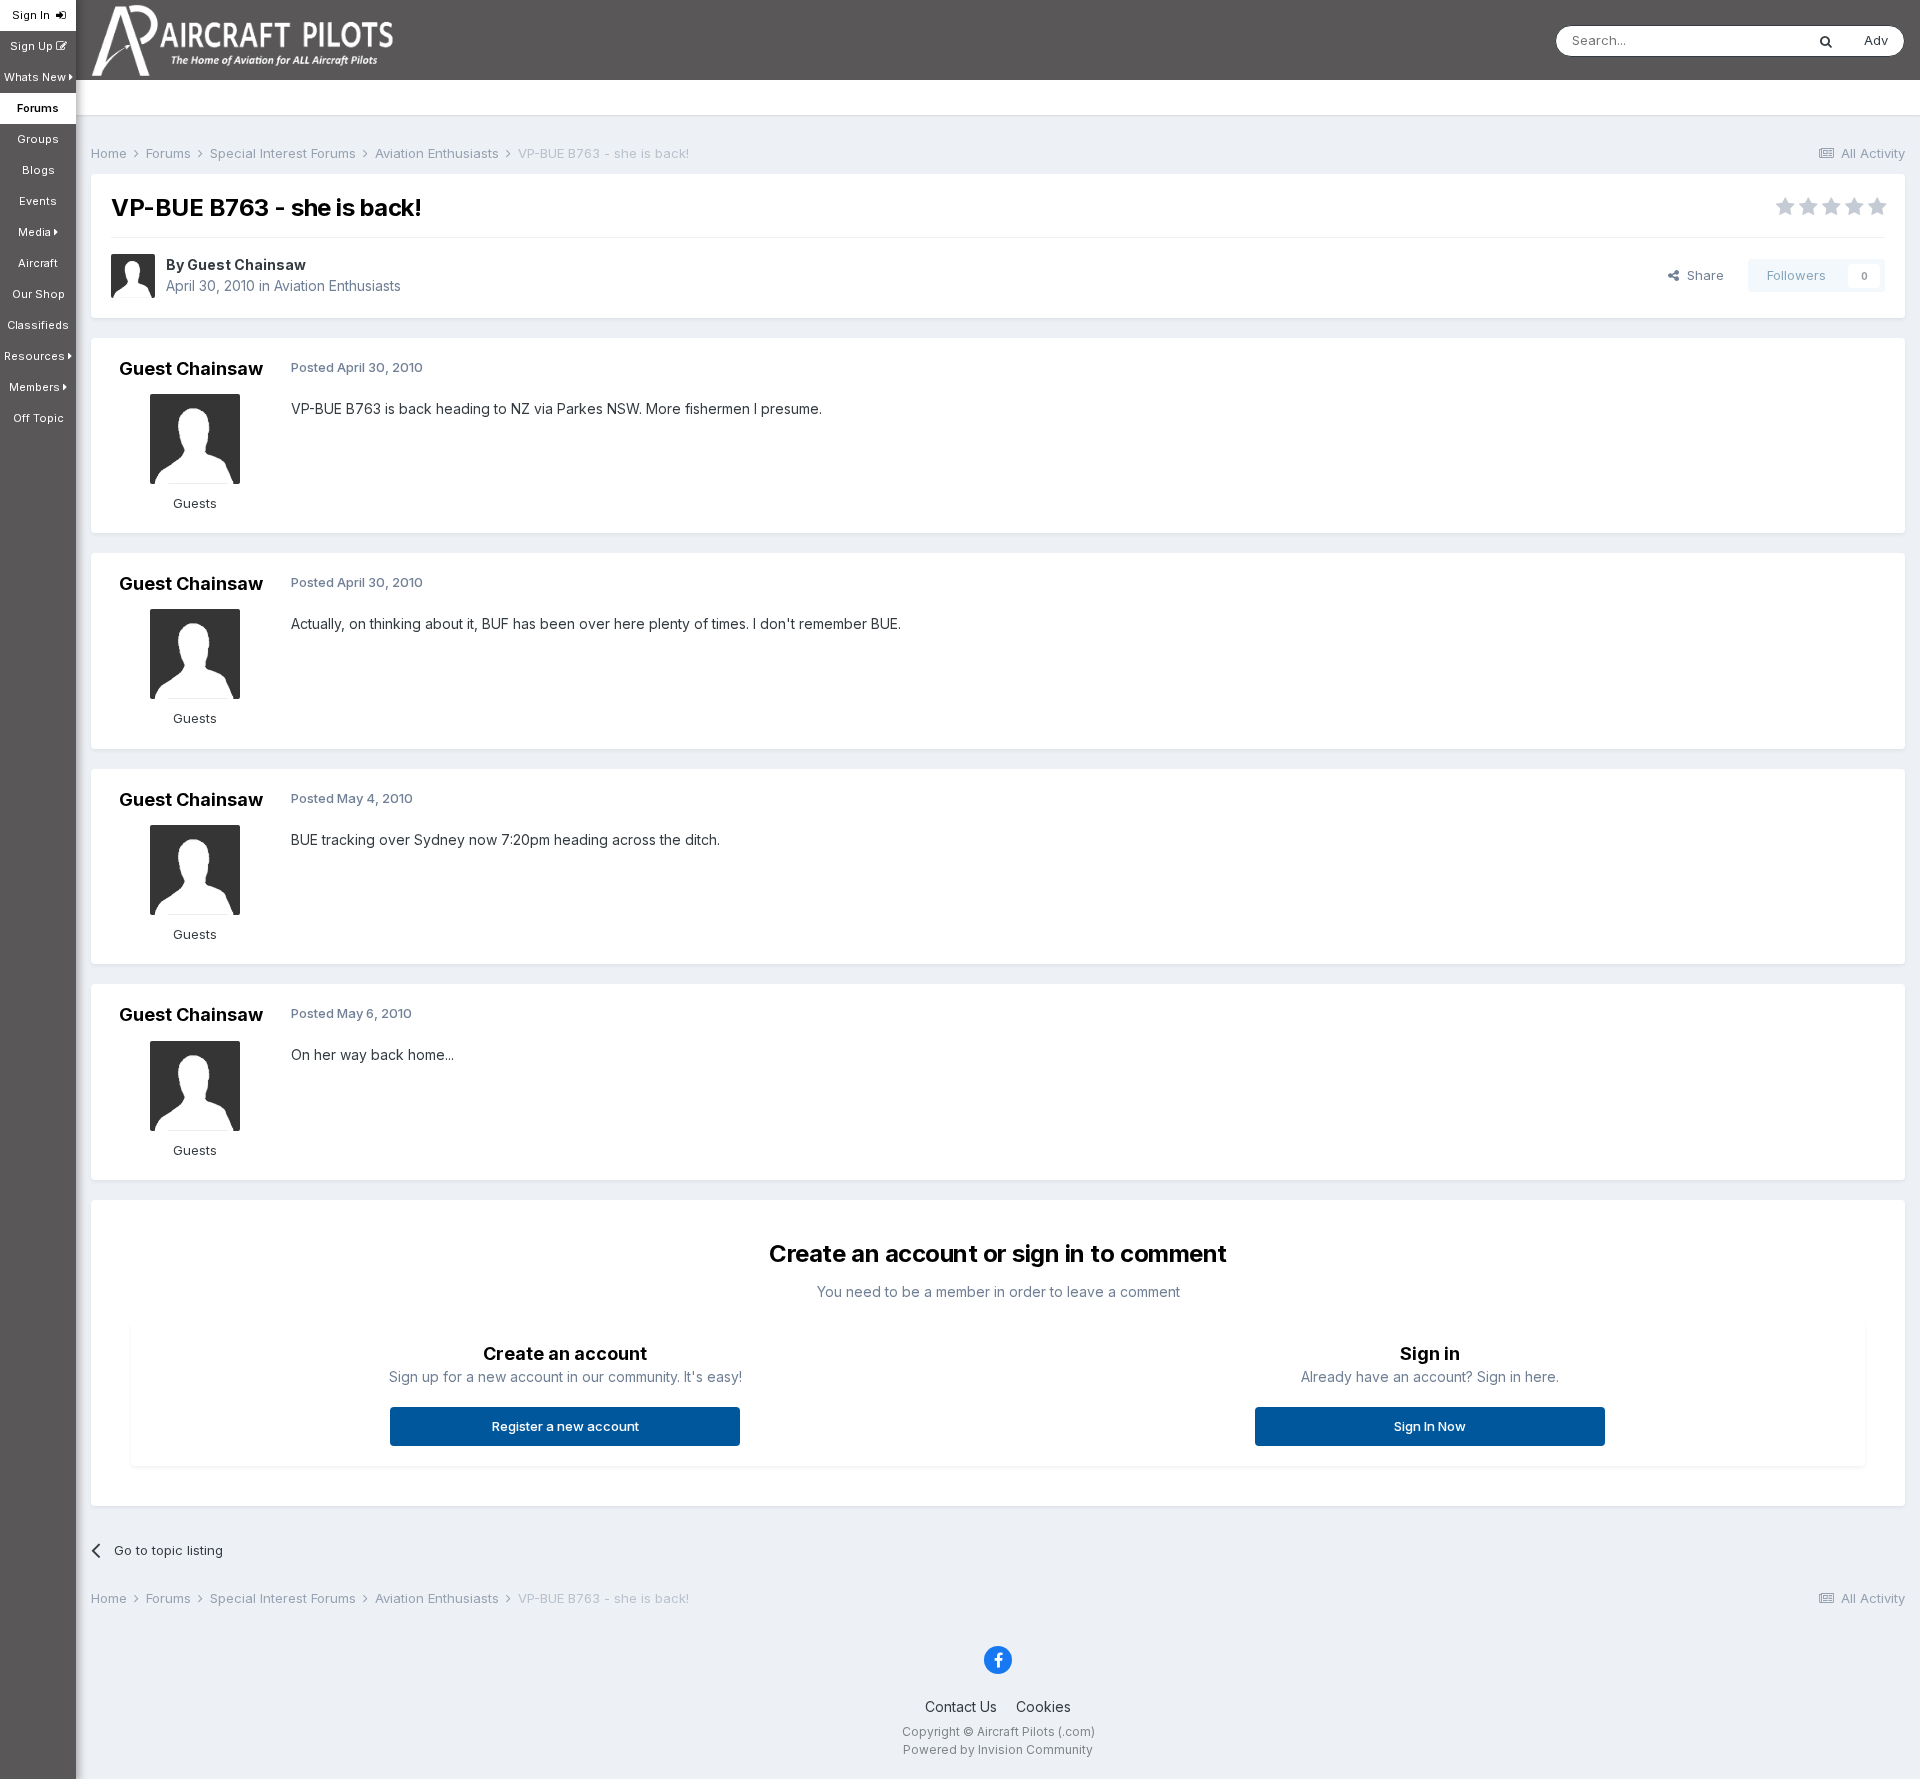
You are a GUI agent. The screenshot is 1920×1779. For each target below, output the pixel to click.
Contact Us (961, 1706)
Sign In (34, 15)
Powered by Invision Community (998, 1749)
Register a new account (565, 1426)
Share (1701, 275)
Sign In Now (1430, 1426)
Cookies (1043, 1706)
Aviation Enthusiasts (337, 285)
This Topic (1745, 40)
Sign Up (33, 46)
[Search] (1826, 41)
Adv (1876, 40)
